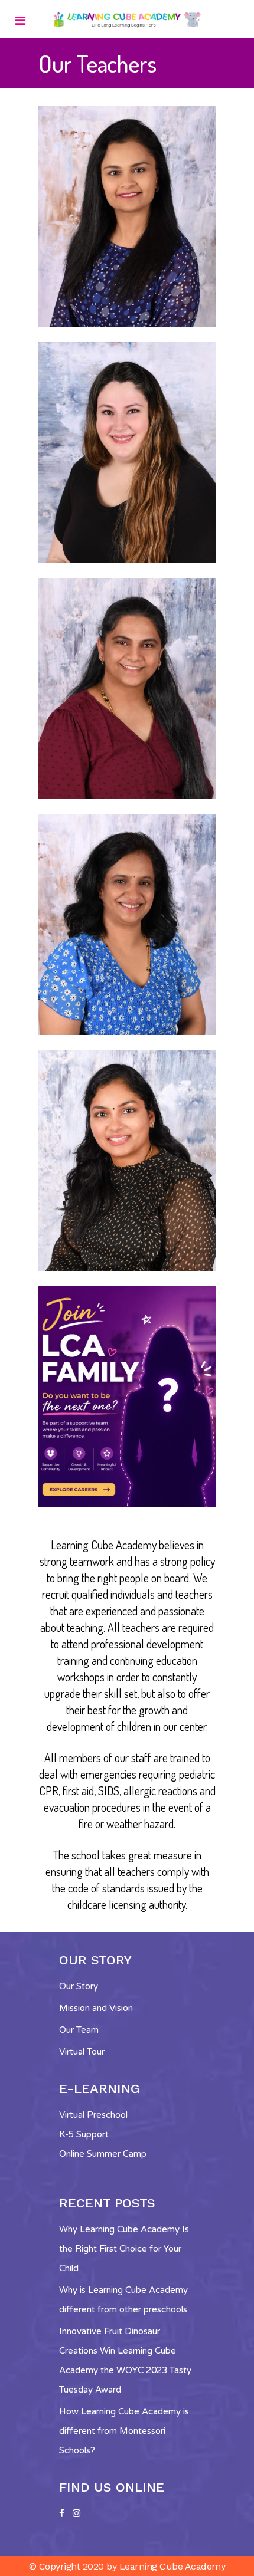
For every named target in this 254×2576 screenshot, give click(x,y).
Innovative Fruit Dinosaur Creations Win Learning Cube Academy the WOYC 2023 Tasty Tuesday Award (125, 2360)
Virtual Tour (82, 2052)
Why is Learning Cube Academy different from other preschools (123, 2300)
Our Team (79, 2030)
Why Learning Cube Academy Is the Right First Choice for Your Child (124, 2249)
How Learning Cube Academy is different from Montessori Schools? (124, 2431)
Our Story (79, 1986)
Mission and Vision (96, 2008)
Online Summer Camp (103, 2154)
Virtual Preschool (93, 2115)
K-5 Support (84, 2134)
